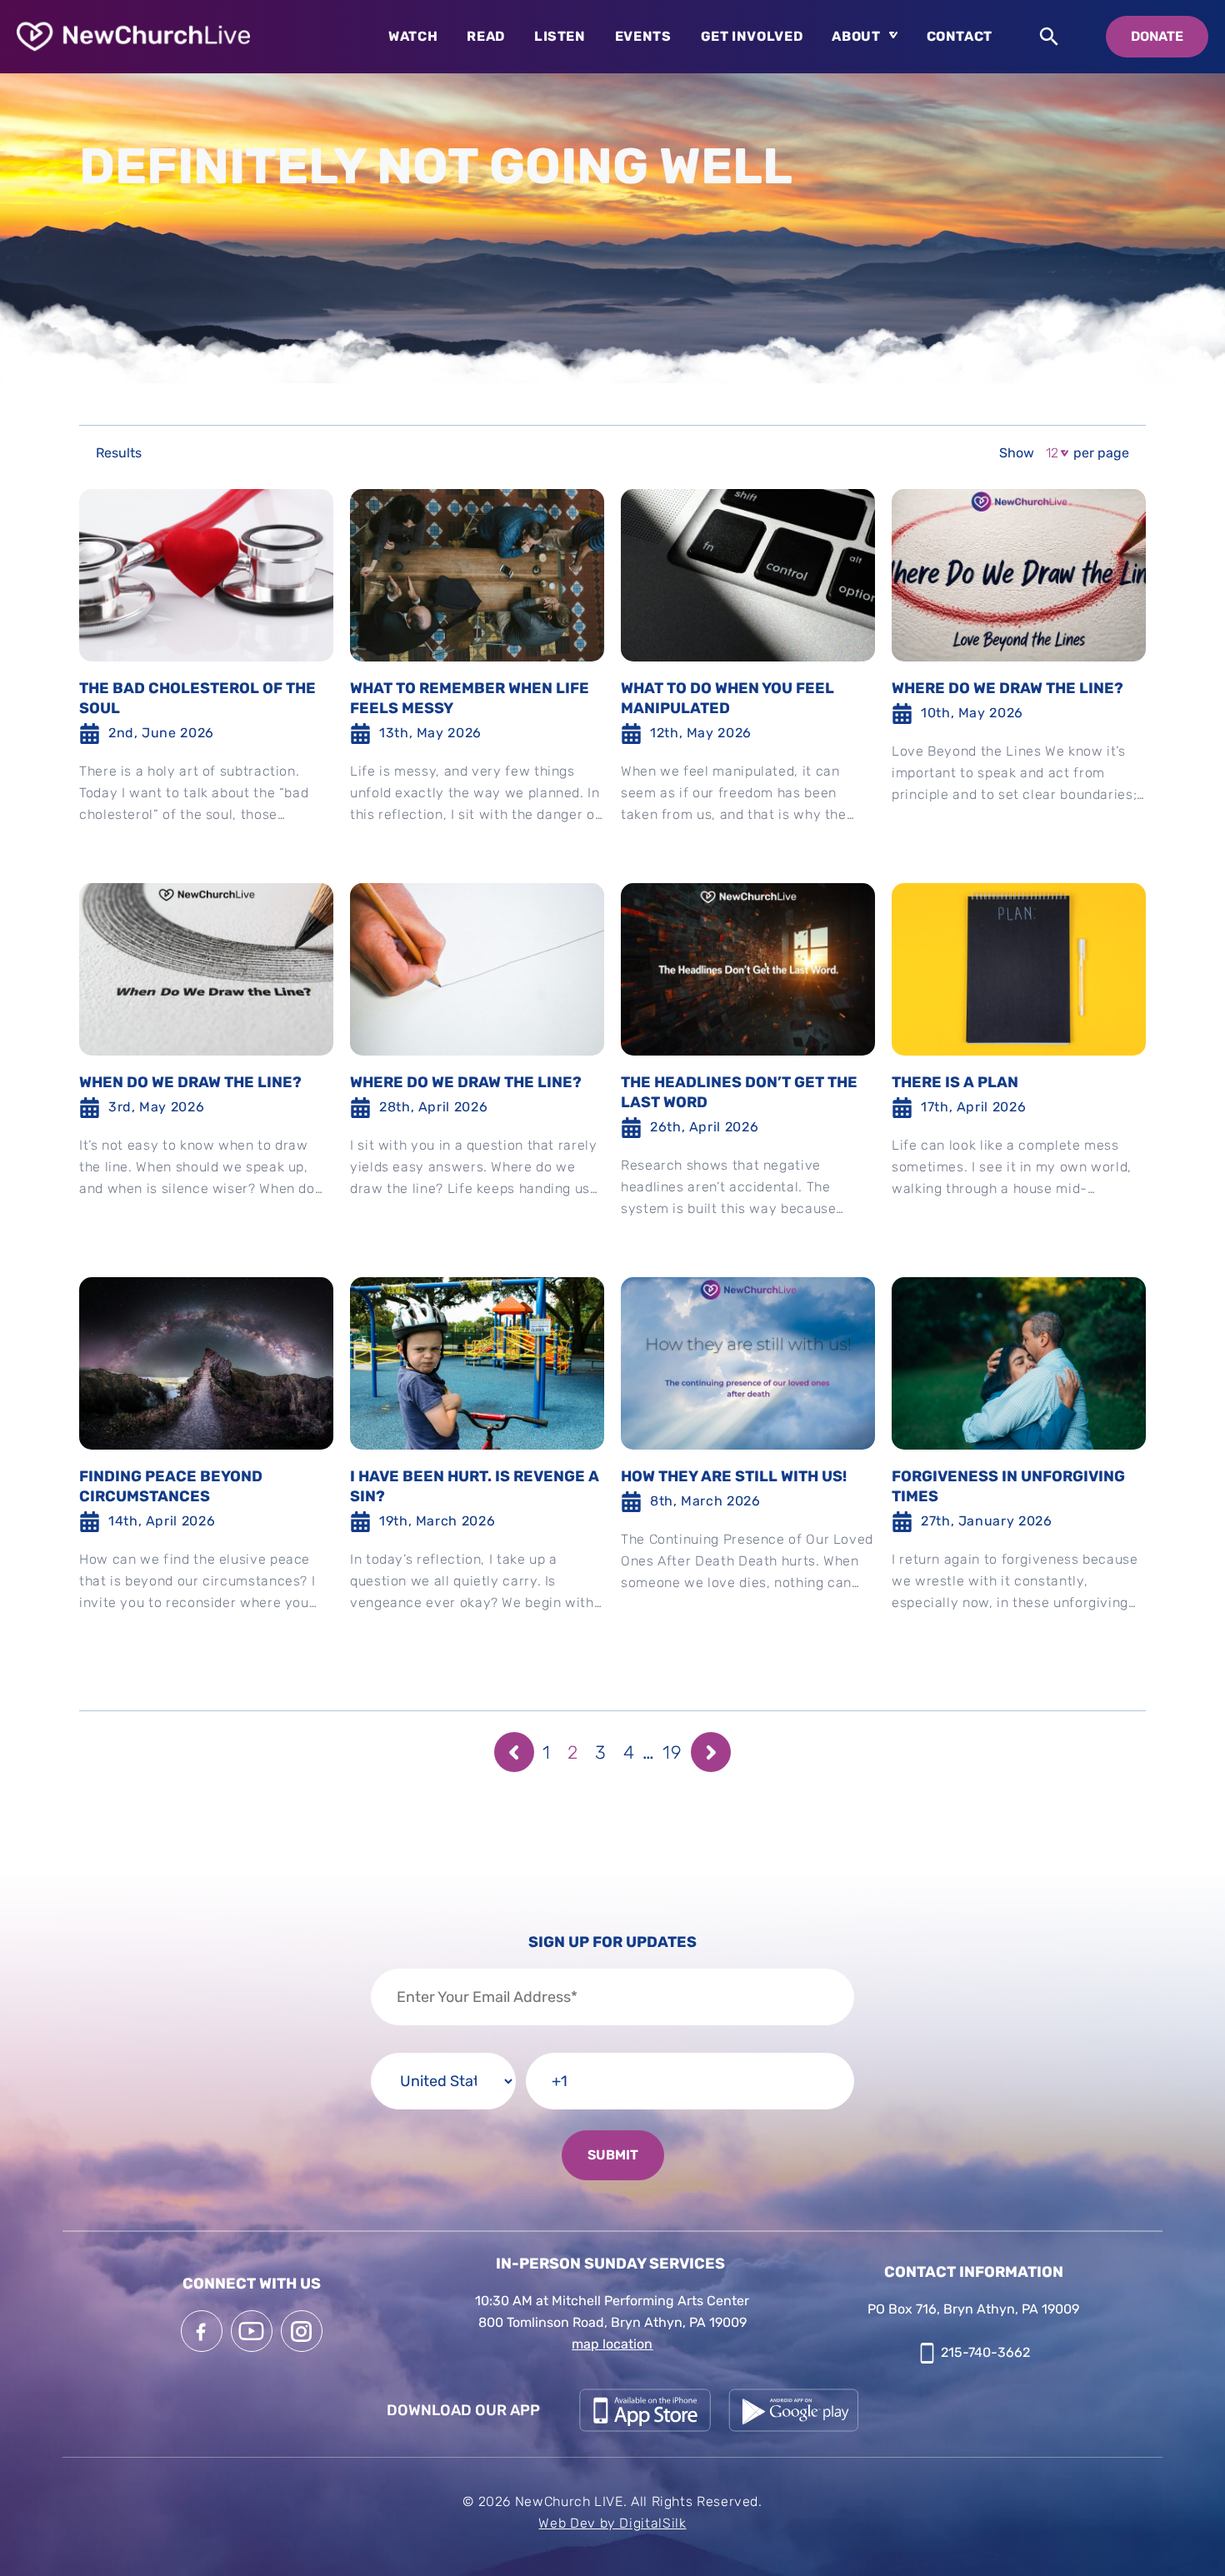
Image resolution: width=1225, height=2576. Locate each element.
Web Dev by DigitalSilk (612, 2523)
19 (672, 1752)
